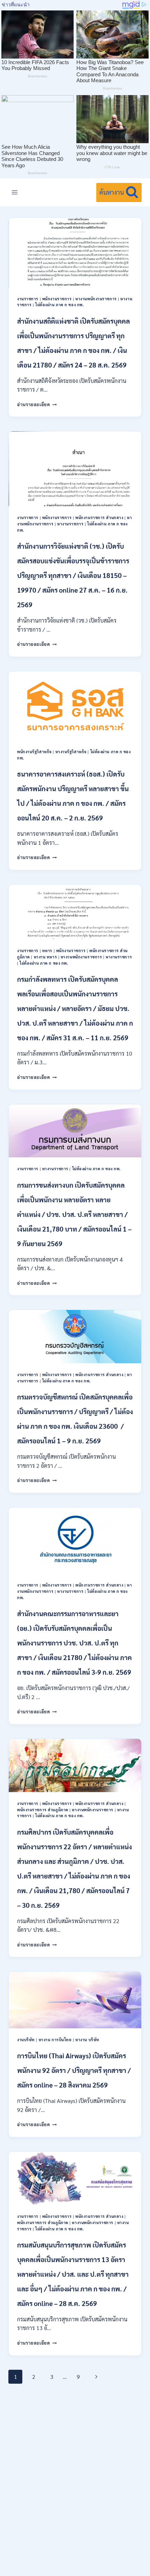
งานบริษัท (26, 2040)
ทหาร (47, 951)
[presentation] (75, 252)
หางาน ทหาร (46, 957)
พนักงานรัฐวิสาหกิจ (34, 752)
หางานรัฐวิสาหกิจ (71, 752)
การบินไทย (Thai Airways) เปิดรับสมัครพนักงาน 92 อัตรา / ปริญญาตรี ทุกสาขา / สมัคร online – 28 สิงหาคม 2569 (74, 2070)
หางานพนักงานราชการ (96, 299)
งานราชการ (28, 299)
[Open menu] (15, 192)
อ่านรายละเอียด (37, 404)
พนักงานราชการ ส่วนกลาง (99, 518)
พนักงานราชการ (57, 299)
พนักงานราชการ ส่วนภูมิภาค (43, 1810)
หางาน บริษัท (87, 2040)
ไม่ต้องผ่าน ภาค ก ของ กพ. (59, 305)
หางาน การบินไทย (55, 2040)
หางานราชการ (70, 524)
